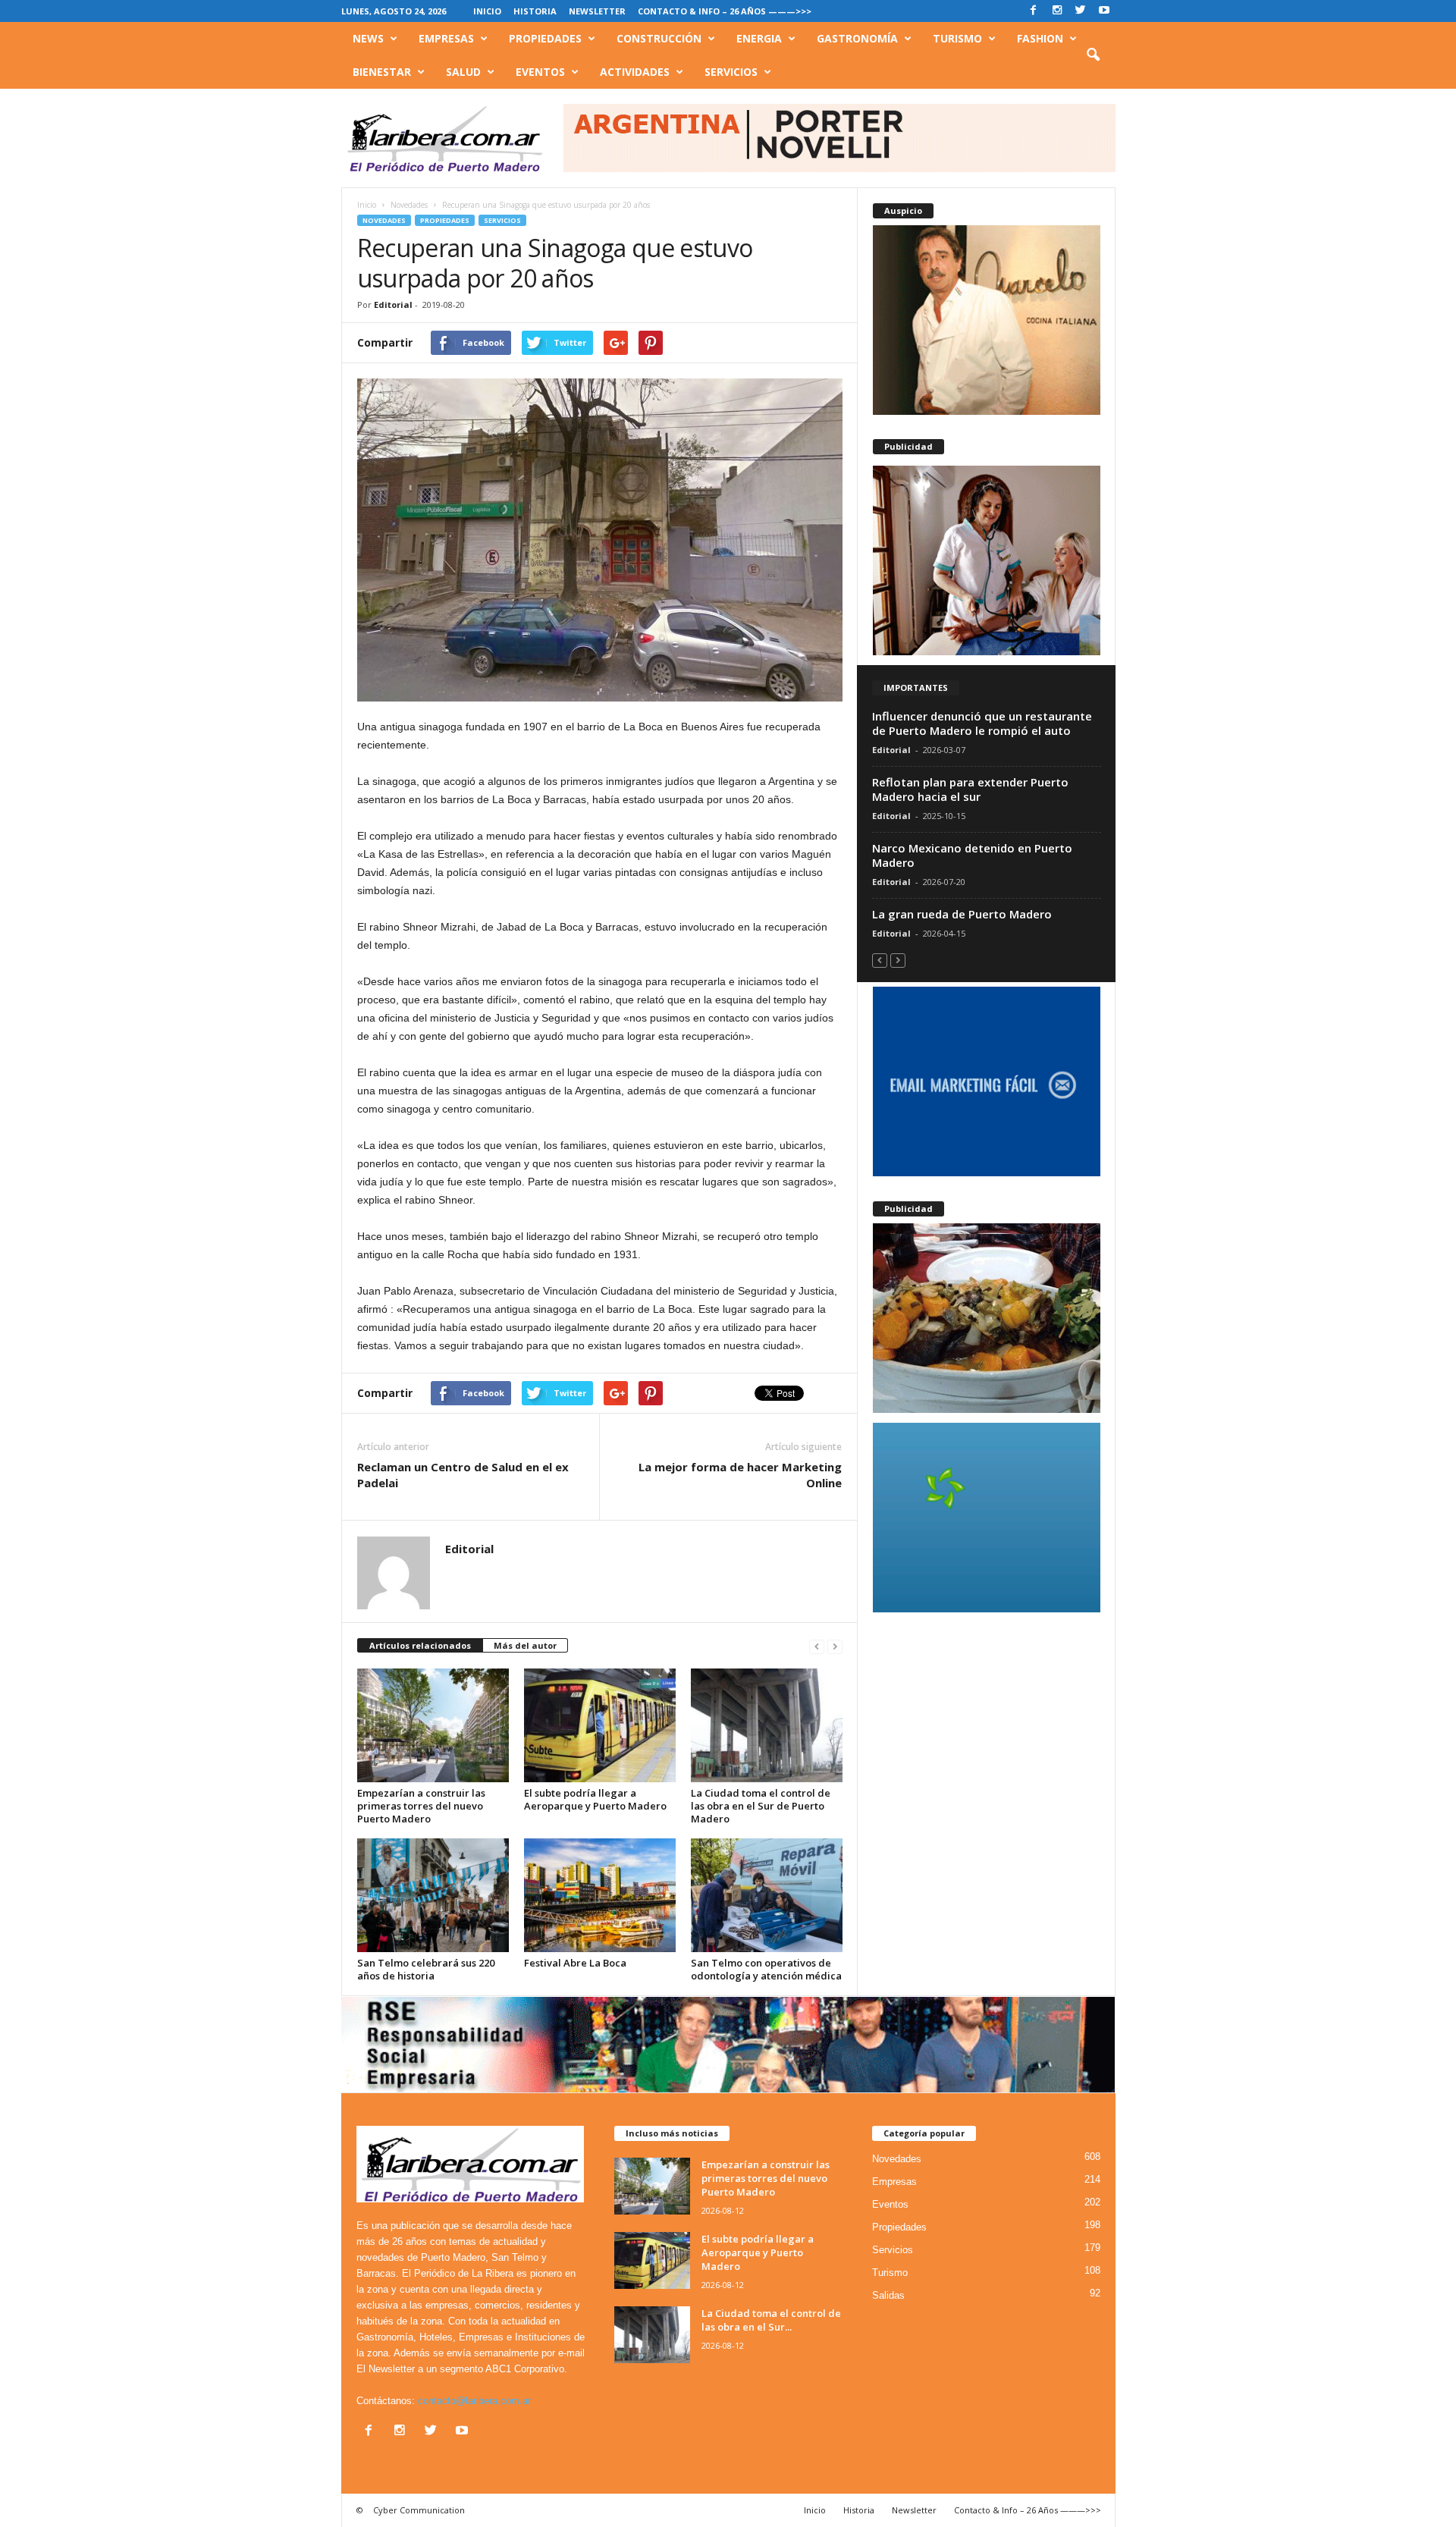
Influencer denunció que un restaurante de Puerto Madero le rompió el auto (982, 723)
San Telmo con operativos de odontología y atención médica (766, 1969)
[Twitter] (1081, 11)
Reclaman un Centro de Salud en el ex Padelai (463, 1475)
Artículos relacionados (420, 1645)
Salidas (888, 2295)
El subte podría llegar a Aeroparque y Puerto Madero (595, 1799)
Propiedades (545, 38)
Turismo (957, 38)
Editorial (393, 304)
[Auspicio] (987, 320)
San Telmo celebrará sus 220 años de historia (426, 1969)
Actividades (635, 72)
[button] (1093, 55)
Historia (535, 11)
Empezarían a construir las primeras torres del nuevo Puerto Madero (421, 1806)
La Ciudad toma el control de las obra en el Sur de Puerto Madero (761, 1806)
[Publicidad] (987, 560)
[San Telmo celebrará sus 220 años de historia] (433, 1895)
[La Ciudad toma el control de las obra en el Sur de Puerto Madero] (767, 1725)
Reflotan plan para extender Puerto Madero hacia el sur (970, 789)
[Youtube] (1104, 11)
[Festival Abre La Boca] (600, 1895)
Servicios (731, 72)
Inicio (487, 11)
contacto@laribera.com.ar (474, 2401)
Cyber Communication (419, 2510)
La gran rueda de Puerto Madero (962, 914)
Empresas (446, 38)
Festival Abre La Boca (575, 1963)
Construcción (659, 38)
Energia (759, 38)
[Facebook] (1034, 11)
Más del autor (525, 1645)
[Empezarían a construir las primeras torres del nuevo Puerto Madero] (433, 1725)
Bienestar (382, 72)
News (368, 38)
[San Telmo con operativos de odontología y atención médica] (767, 1895)
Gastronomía (857, 38)
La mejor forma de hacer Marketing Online (740, 1475)
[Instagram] (1057, 11)
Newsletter (597, 11)
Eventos (540, 72)
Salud (463, 72)
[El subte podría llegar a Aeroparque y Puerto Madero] (600, 1725)
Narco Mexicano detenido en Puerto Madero (972, 855)
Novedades (384, 220)
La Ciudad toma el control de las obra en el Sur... (771, 2320)
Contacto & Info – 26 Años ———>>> (725, 11)
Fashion (1040, 38)
